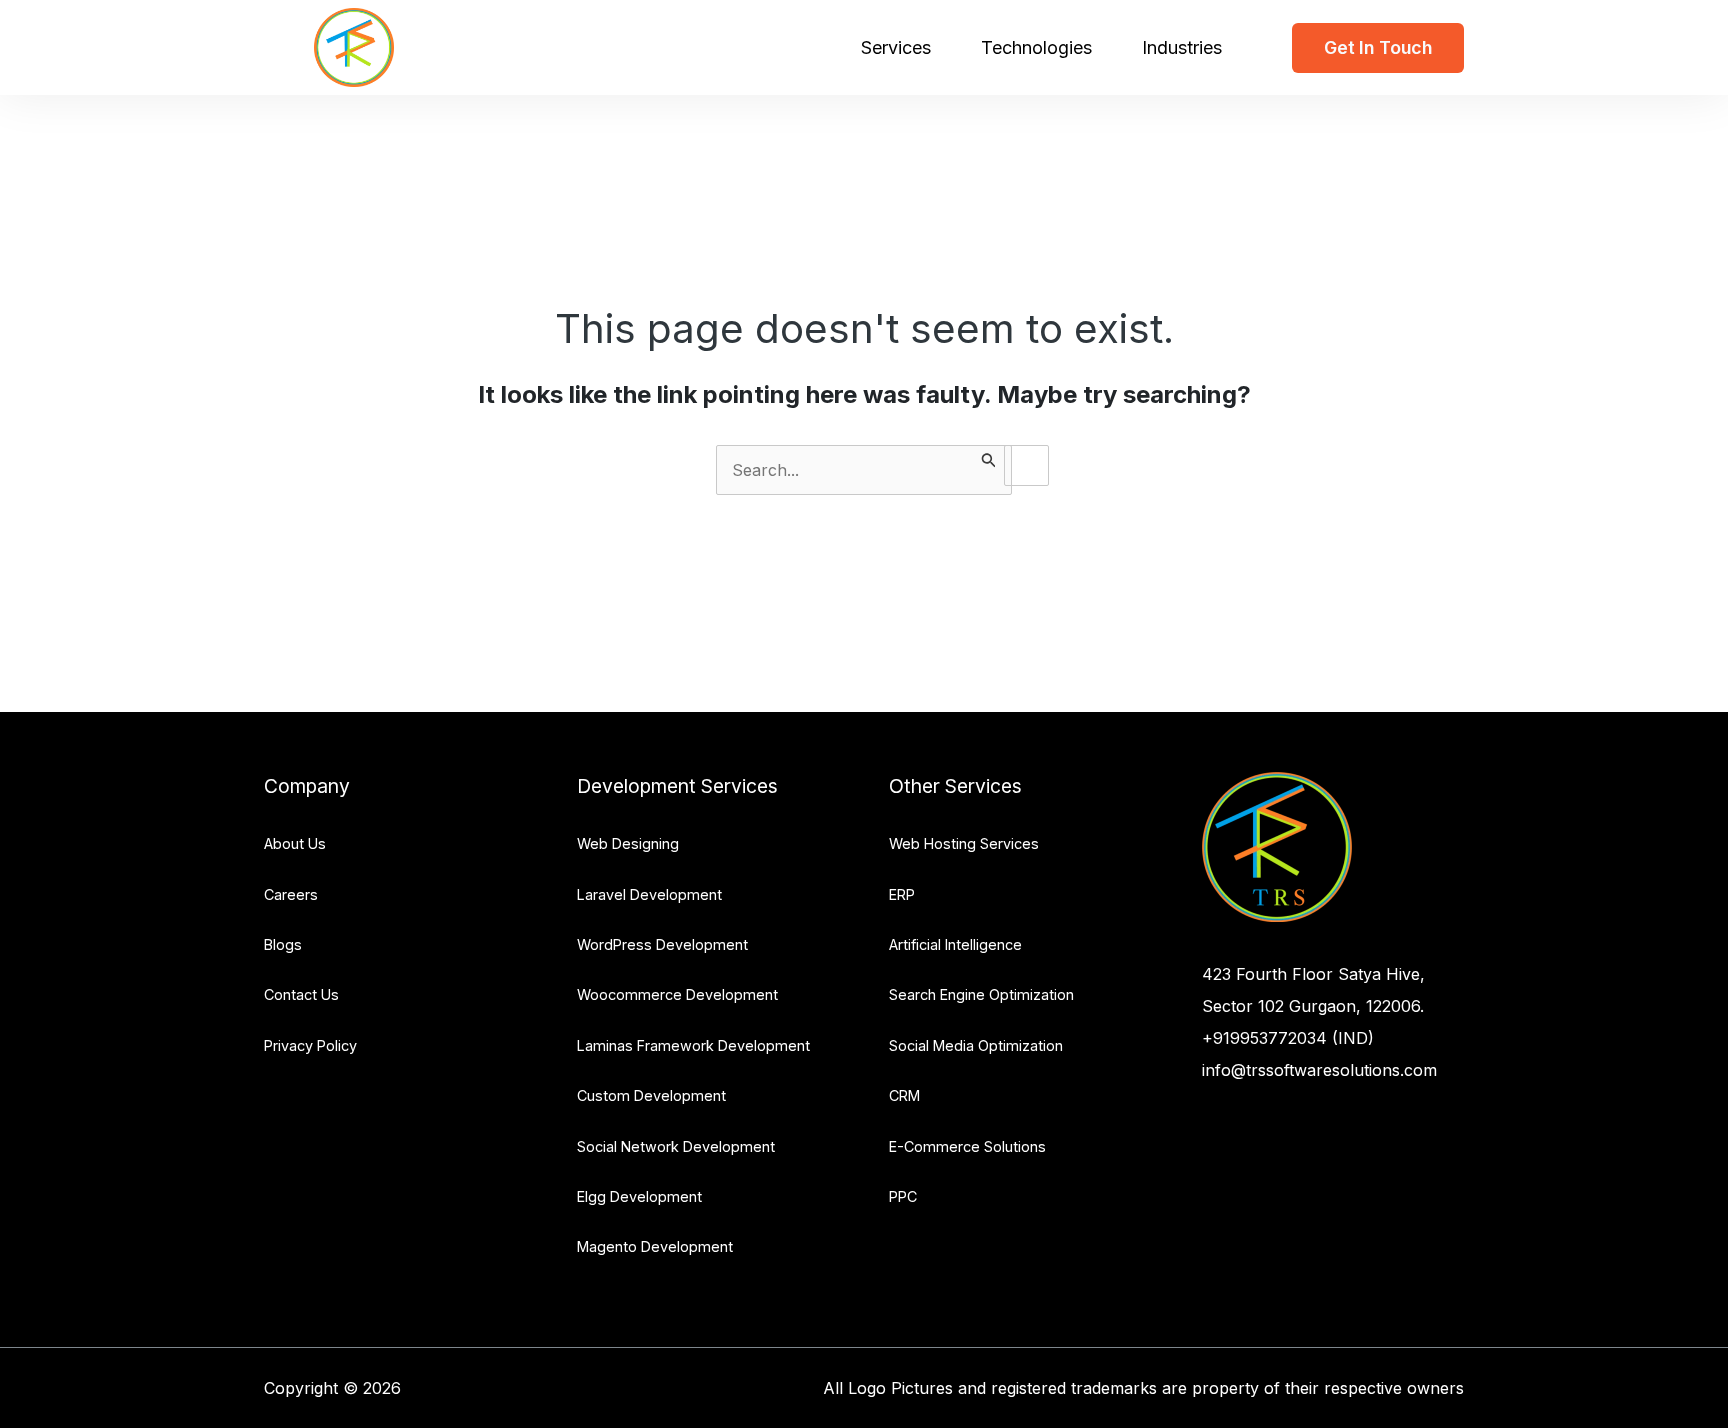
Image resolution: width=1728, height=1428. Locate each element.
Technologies (1036, 47)
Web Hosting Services (964, 843)
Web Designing (628, 843)
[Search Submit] (989, 457)
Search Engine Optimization (981, 994)
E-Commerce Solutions (967, 1146)
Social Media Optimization (976, 1045)
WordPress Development (662, 944)
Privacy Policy (310, 1045)
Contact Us (301, 994)
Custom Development (651, 1095)
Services (896, 47)
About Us (295, 843)
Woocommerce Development (677, 994)
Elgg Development (639, 1196)
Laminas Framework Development (693, 1045)
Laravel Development (649, 894)
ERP (902, 894)
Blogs (283, 944)
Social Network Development (676, 1146)
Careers (291, 894)
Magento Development (655, 1246)
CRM (904, 1095)
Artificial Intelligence (955, 944)
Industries (1182, 47)
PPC (903, 1196)
